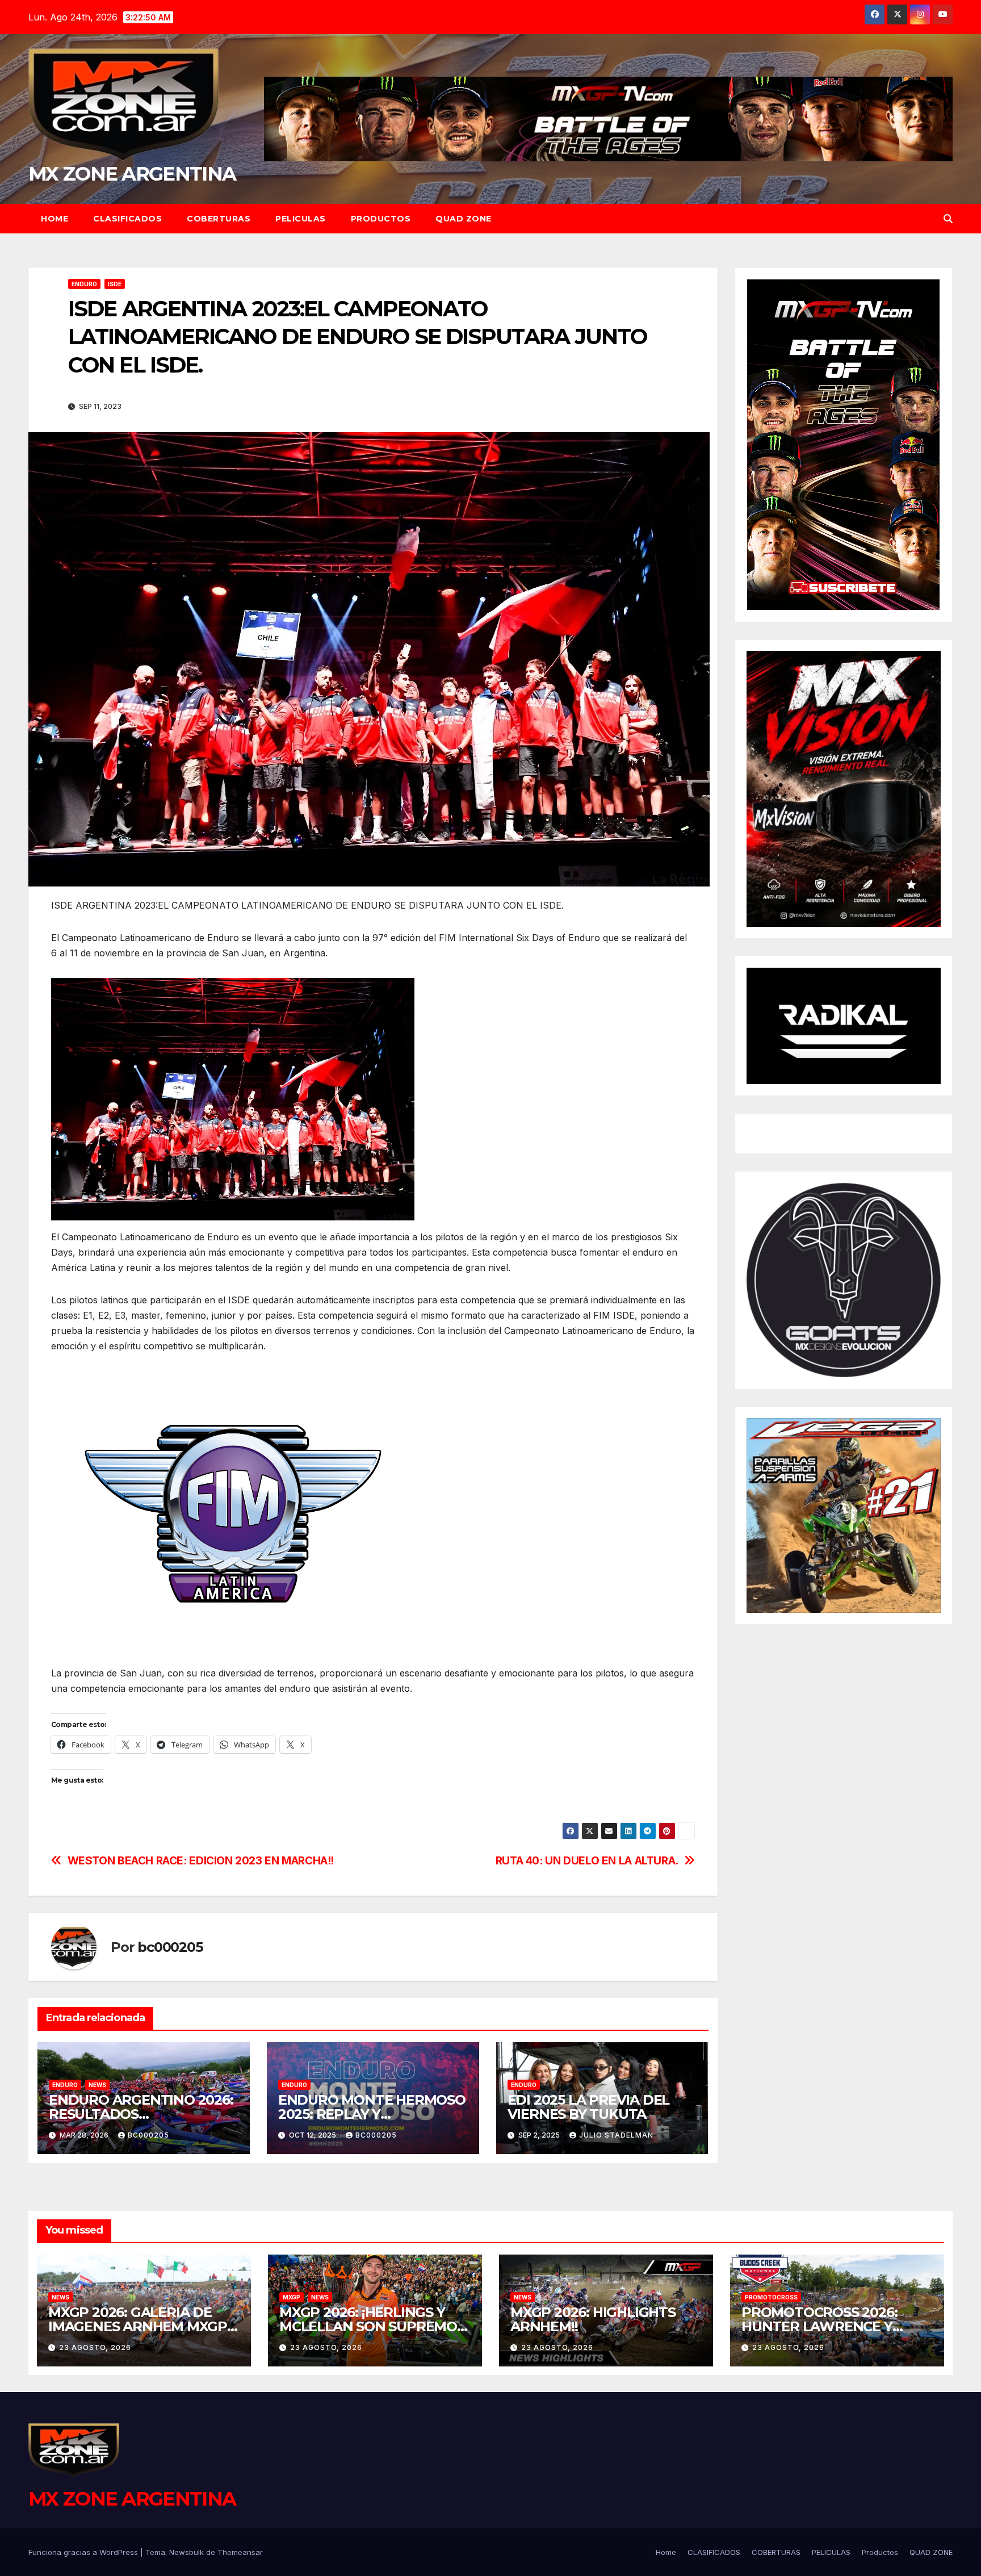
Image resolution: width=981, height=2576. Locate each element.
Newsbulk (186, 2552)
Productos (381, 219)
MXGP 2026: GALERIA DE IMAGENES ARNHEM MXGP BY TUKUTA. (138, 2326)
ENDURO (84, 284)
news (97, 2085)
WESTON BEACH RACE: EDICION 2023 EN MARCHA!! (201, 1861)
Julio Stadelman (616, 2135)
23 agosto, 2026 (95, 2347)
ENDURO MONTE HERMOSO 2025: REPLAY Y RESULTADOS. (372, 2114)
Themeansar (240, 2552)
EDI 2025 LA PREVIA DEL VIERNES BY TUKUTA (589, 2107)
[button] (948, 219)
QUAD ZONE (464, 219)
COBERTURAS (219, 219)
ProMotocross (771, 2297)
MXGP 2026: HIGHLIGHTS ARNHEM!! (593, 2319)
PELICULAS (301, 219)
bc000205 (170, 1947)
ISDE (115, 284)
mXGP (292, 2297)
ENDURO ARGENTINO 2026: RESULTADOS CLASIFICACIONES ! (141, 2114)
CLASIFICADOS (127, 219)
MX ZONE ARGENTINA (132, 174)
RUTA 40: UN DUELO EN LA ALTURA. (587, 1861)
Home (54, 219)
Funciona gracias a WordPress (84, 2552)
